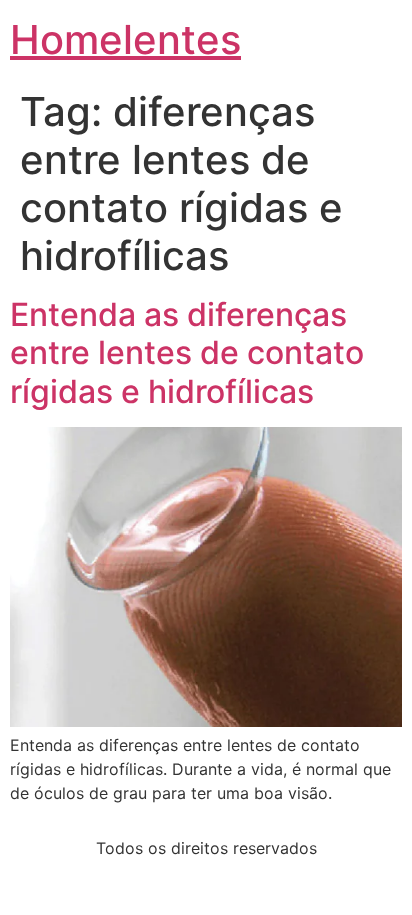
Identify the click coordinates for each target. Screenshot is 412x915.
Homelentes (125, 39)
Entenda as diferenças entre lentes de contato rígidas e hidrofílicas (187, 353)
